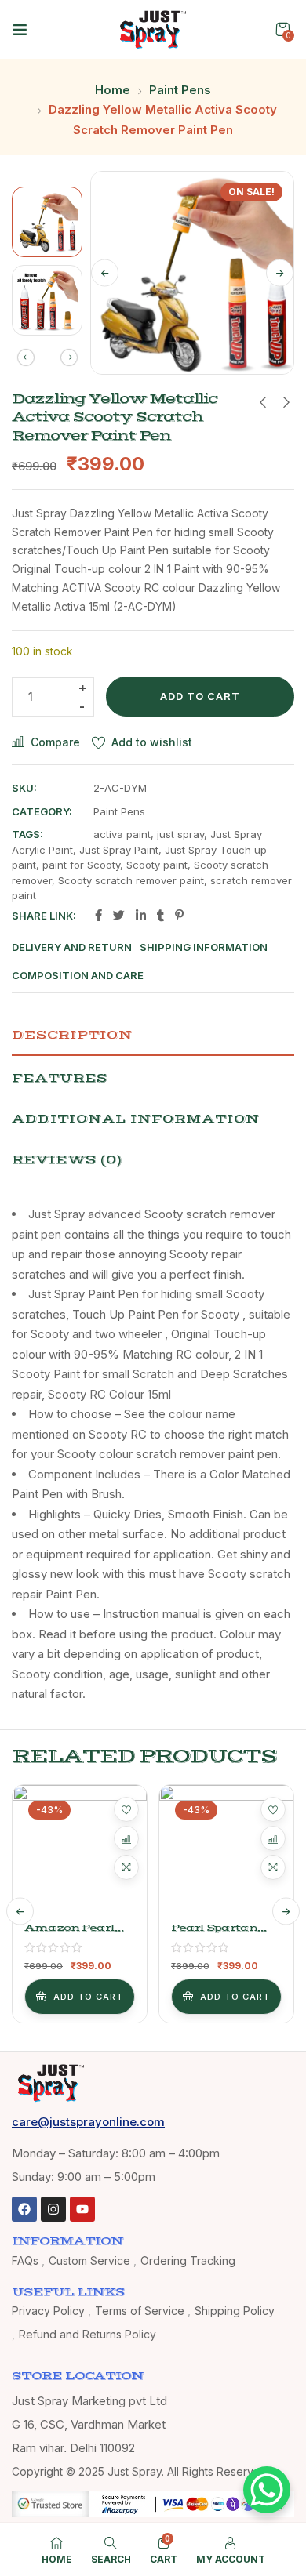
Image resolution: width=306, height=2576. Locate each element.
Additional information (136, 1119)
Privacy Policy (48, 2311)
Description (72, 1035)
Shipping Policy (235, 2311)
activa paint (122, 834)
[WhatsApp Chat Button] (267, 2490)
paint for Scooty (81, 865)
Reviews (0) (67, 1159)
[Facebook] (24, 2209)
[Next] (280, 273)
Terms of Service (140, 2311)
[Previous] (105, 273)
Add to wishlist (152, 742)
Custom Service (89, 2260)
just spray (180, 834)
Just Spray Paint (119, 850)
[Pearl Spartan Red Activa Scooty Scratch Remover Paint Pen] (226, 1852)
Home (113, 90)
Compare (55, 742)
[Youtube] (82, 2209)
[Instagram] (53, 2209)
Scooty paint (157, 865)
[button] (282, 29)
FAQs (25, 2260)
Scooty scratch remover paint (131, 880)
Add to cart (200, 696)
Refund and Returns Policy (87, 2334)
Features (60, 1078)
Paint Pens (180, 90)
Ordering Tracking (188, 2260)
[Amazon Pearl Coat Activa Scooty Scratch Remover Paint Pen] (80, 1852)
